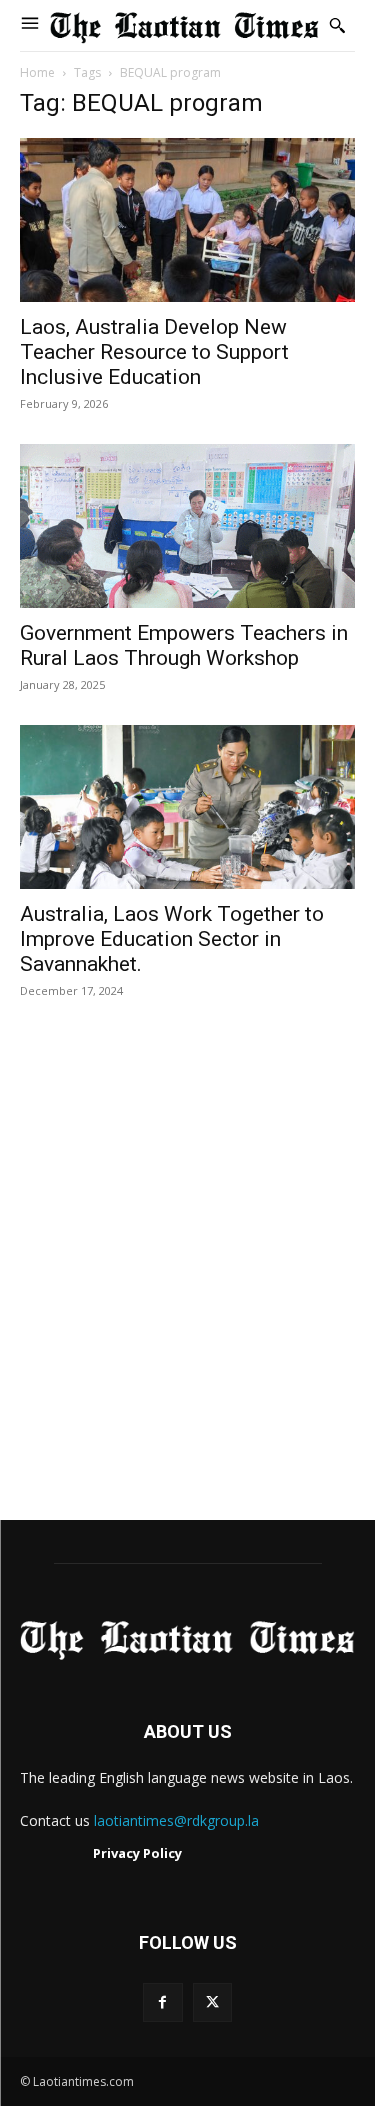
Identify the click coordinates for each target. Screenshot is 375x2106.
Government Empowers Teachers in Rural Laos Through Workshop (184, 645)
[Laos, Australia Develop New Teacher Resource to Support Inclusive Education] (187, 220)
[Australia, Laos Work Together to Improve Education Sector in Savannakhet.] (187, 807)
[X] (212, 2002)
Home (37, 72)
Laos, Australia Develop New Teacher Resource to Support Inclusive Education (154, 352)
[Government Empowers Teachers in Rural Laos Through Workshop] (187, 526)
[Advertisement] (187, 1280)
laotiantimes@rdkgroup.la (176, 1820)
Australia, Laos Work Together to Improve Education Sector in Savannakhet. (172, 939)
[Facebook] (162, 2002)
